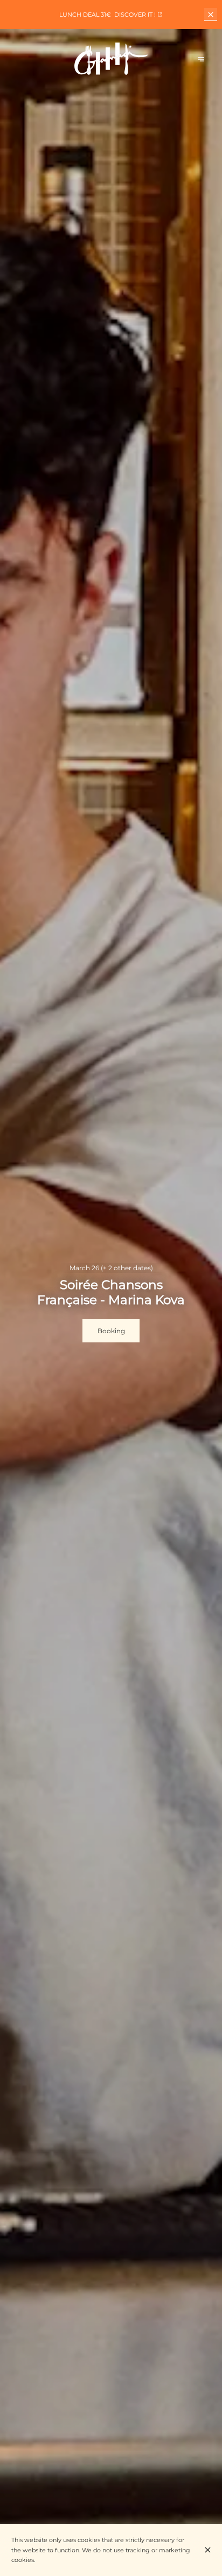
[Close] (208, 2550)
